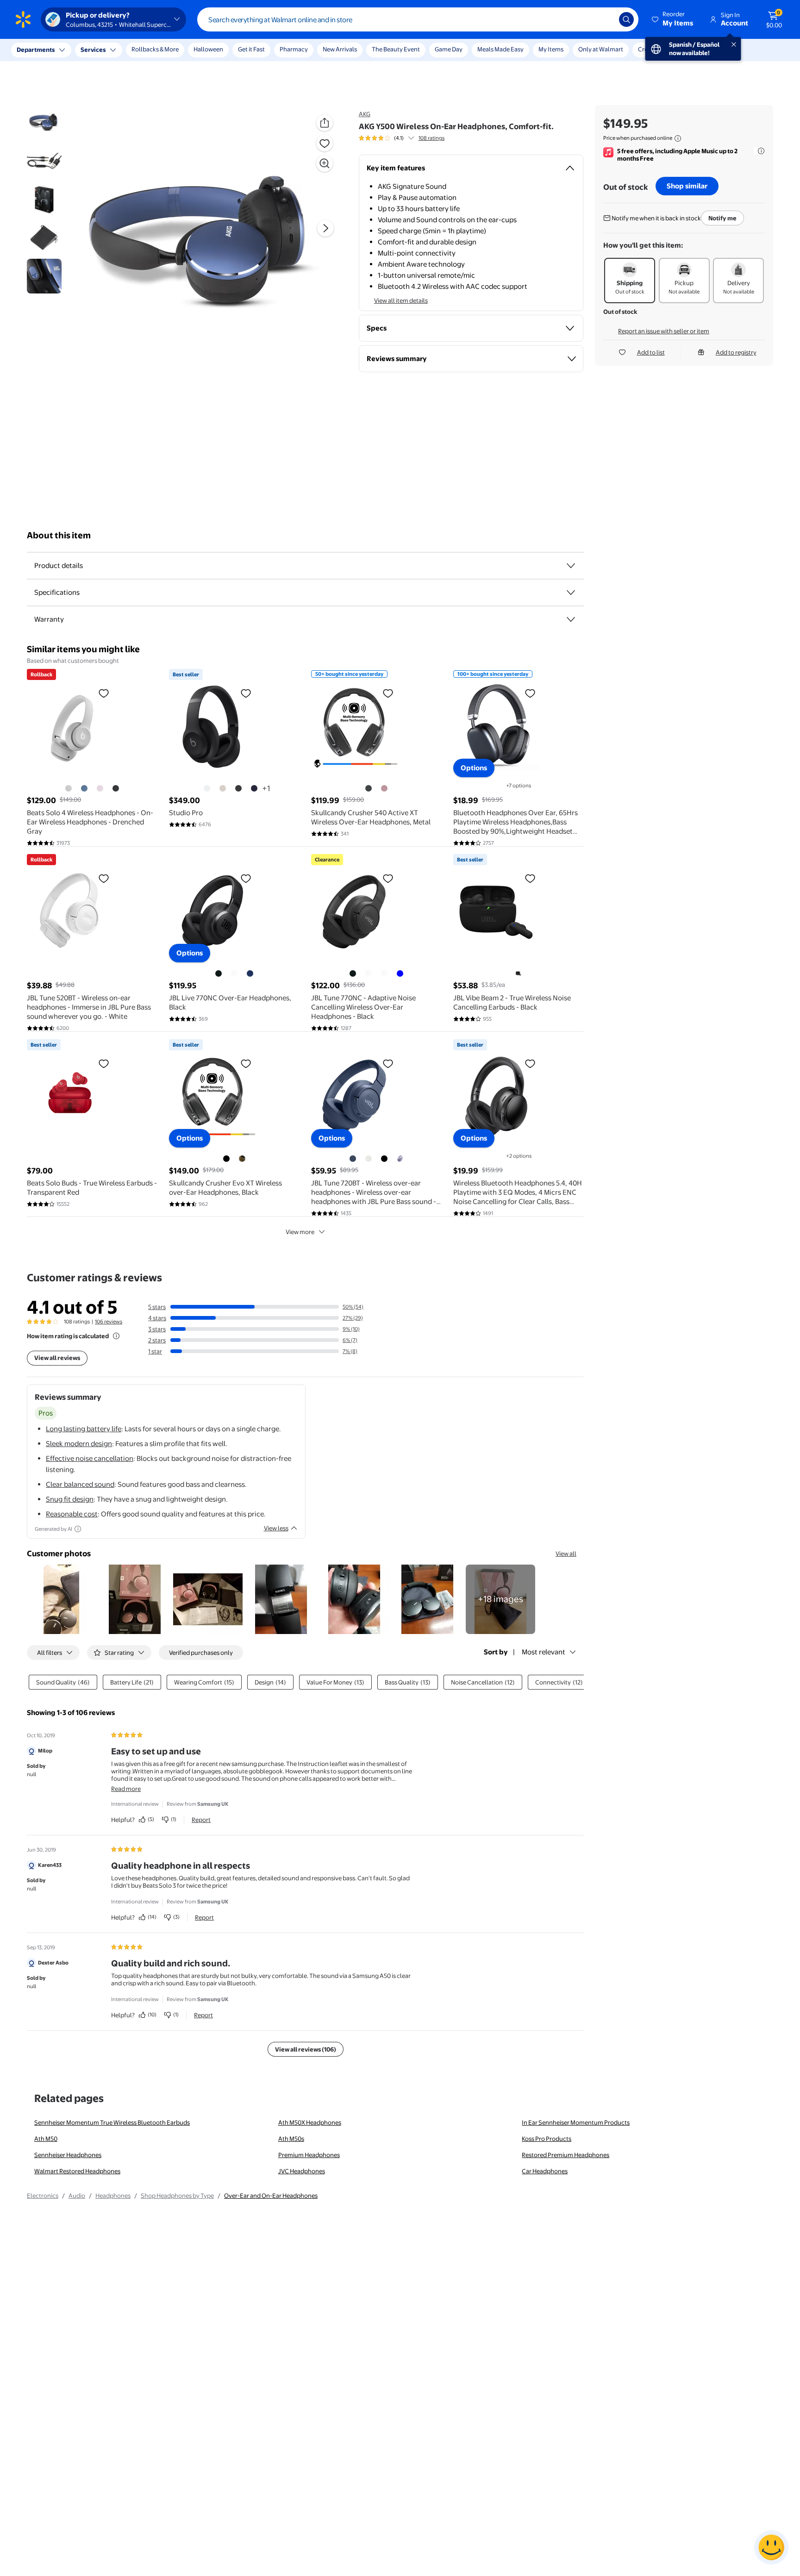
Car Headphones (545, 2171)
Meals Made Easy (500, 49)
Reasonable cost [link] (72, 1514)
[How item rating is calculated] (116, 1336)
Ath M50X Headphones (310, 2122)
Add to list (651, 352)
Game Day (449, 49)
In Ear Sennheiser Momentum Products (576, 2122)
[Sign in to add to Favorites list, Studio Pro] (246, 693)
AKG (365, 114)
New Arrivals (340, 49)
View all (566, 1553)
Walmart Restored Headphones (77, 2171)
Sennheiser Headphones (68, 2155)
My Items (551, 49)
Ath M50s (291, 2139)
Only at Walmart (601, 49)
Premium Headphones (309, 2155)
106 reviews (109, 1322)
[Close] (171, 50)
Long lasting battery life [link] (84, 1429)
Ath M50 (46, 2139)
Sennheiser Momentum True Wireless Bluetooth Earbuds (112, 2122)
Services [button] (93, 50)
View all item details (401, 300)
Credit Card (654, 49)
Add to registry (736, 352)
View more (300, 1232)
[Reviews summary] (411, 138)
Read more (126, 1789)
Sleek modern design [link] (79, 1444)
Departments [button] (36, 50)
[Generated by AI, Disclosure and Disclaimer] (78, 1529)
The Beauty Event (396, 49)
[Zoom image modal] (325, 163)
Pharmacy (294, 49)
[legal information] (678, 138)
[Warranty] (571, 619)
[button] (673, 19)
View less (276, 1528)
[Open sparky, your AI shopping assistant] (771, 2547)
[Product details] (571, 566)
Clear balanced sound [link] (80, 1484)
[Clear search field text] (605, 19)
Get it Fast (251, 49)
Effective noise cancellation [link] (90, 1458)
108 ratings (431, 138)
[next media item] (325, 228)
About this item (59, 535)
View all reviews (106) (306, 2049)
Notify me (722, 218)
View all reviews (57, 1358)
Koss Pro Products (547, 2139)
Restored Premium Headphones (566, 2155)
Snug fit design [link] (70, 1499)
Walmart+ (698, 49)
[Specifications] (571, 593)
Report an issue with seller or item (664, 331)
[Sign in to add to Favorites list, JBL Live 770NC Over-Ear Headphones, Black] (246, 878)
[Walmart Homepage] (23, 19)
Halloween (208, 49)
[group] (402, 138)
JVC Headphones (302, 2171)
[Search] (626, 19)
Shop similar (687, 186)
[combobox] (418, 19)
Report (201, 1820)
